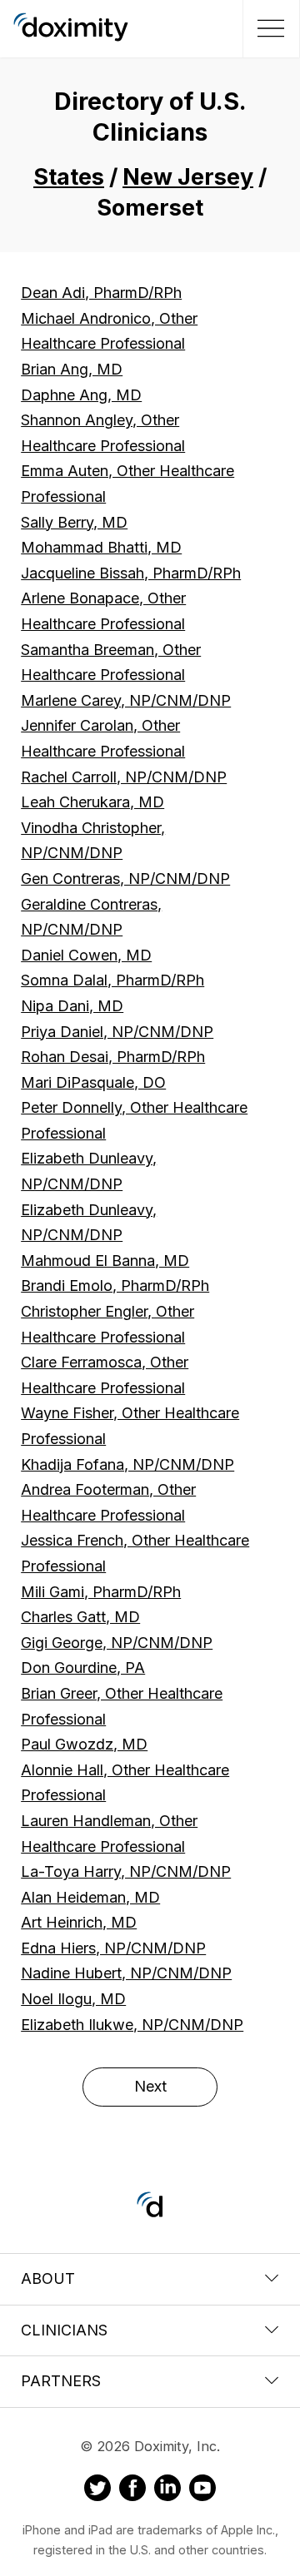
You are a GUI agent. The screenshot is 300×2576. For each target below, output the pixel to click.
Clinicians (64, 2330)
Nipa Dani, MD (72, 1006)
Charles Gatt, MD (80, 1617)
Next (150, 2086)
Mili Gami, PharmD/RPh (101, 1592)
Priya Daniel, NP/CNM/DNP (117, 1032)
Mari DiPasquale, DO (93, 1082)
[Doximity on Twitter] (97, 2490)
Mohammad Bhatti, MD (101, 547)
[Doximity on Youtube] (202, 2490)
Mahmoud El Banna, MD (105, 1261)
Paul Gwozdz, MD (84, 1744)
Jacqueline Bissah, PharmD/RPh (131, 573)
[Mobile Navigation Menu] (269, 28)
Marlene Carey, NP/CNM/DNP (126, 700)
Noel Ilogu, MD (73, 1999)
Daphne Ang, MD (81, 395)
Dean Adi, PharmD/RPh (101, 293)
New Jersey (188, 177)
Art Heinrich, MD (79, 1922)
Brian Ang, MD (72, 369)
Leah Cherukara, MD (92, 802)
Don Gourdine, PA (83, 1668)
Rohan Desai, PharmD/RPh (113, 1057)
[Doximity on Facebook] (132, 2490)
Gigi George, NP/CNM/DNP (117, 1643)
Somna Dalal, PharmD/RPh (112, 980)
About (48, 2278)
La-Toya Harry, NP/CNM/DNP (126, 1871)
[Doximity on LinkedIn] (167, 2490)
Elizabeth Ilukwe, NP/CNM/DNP (132, 2025)
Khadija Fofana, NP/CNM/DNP (127, 1464)
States (69, 177)
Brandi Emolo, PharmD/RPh (115, 1286)
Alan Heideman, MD (90, 1897)
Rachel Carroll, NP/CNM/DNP (124, 777)
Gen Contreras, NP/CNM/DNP (125, 879)
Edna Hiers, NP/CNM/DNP (113, 1948)
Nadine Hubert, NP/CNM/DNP (126, 1973)
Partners (61, 2381)
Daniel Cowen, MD (86, 955)
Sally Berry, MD (74, 522)
